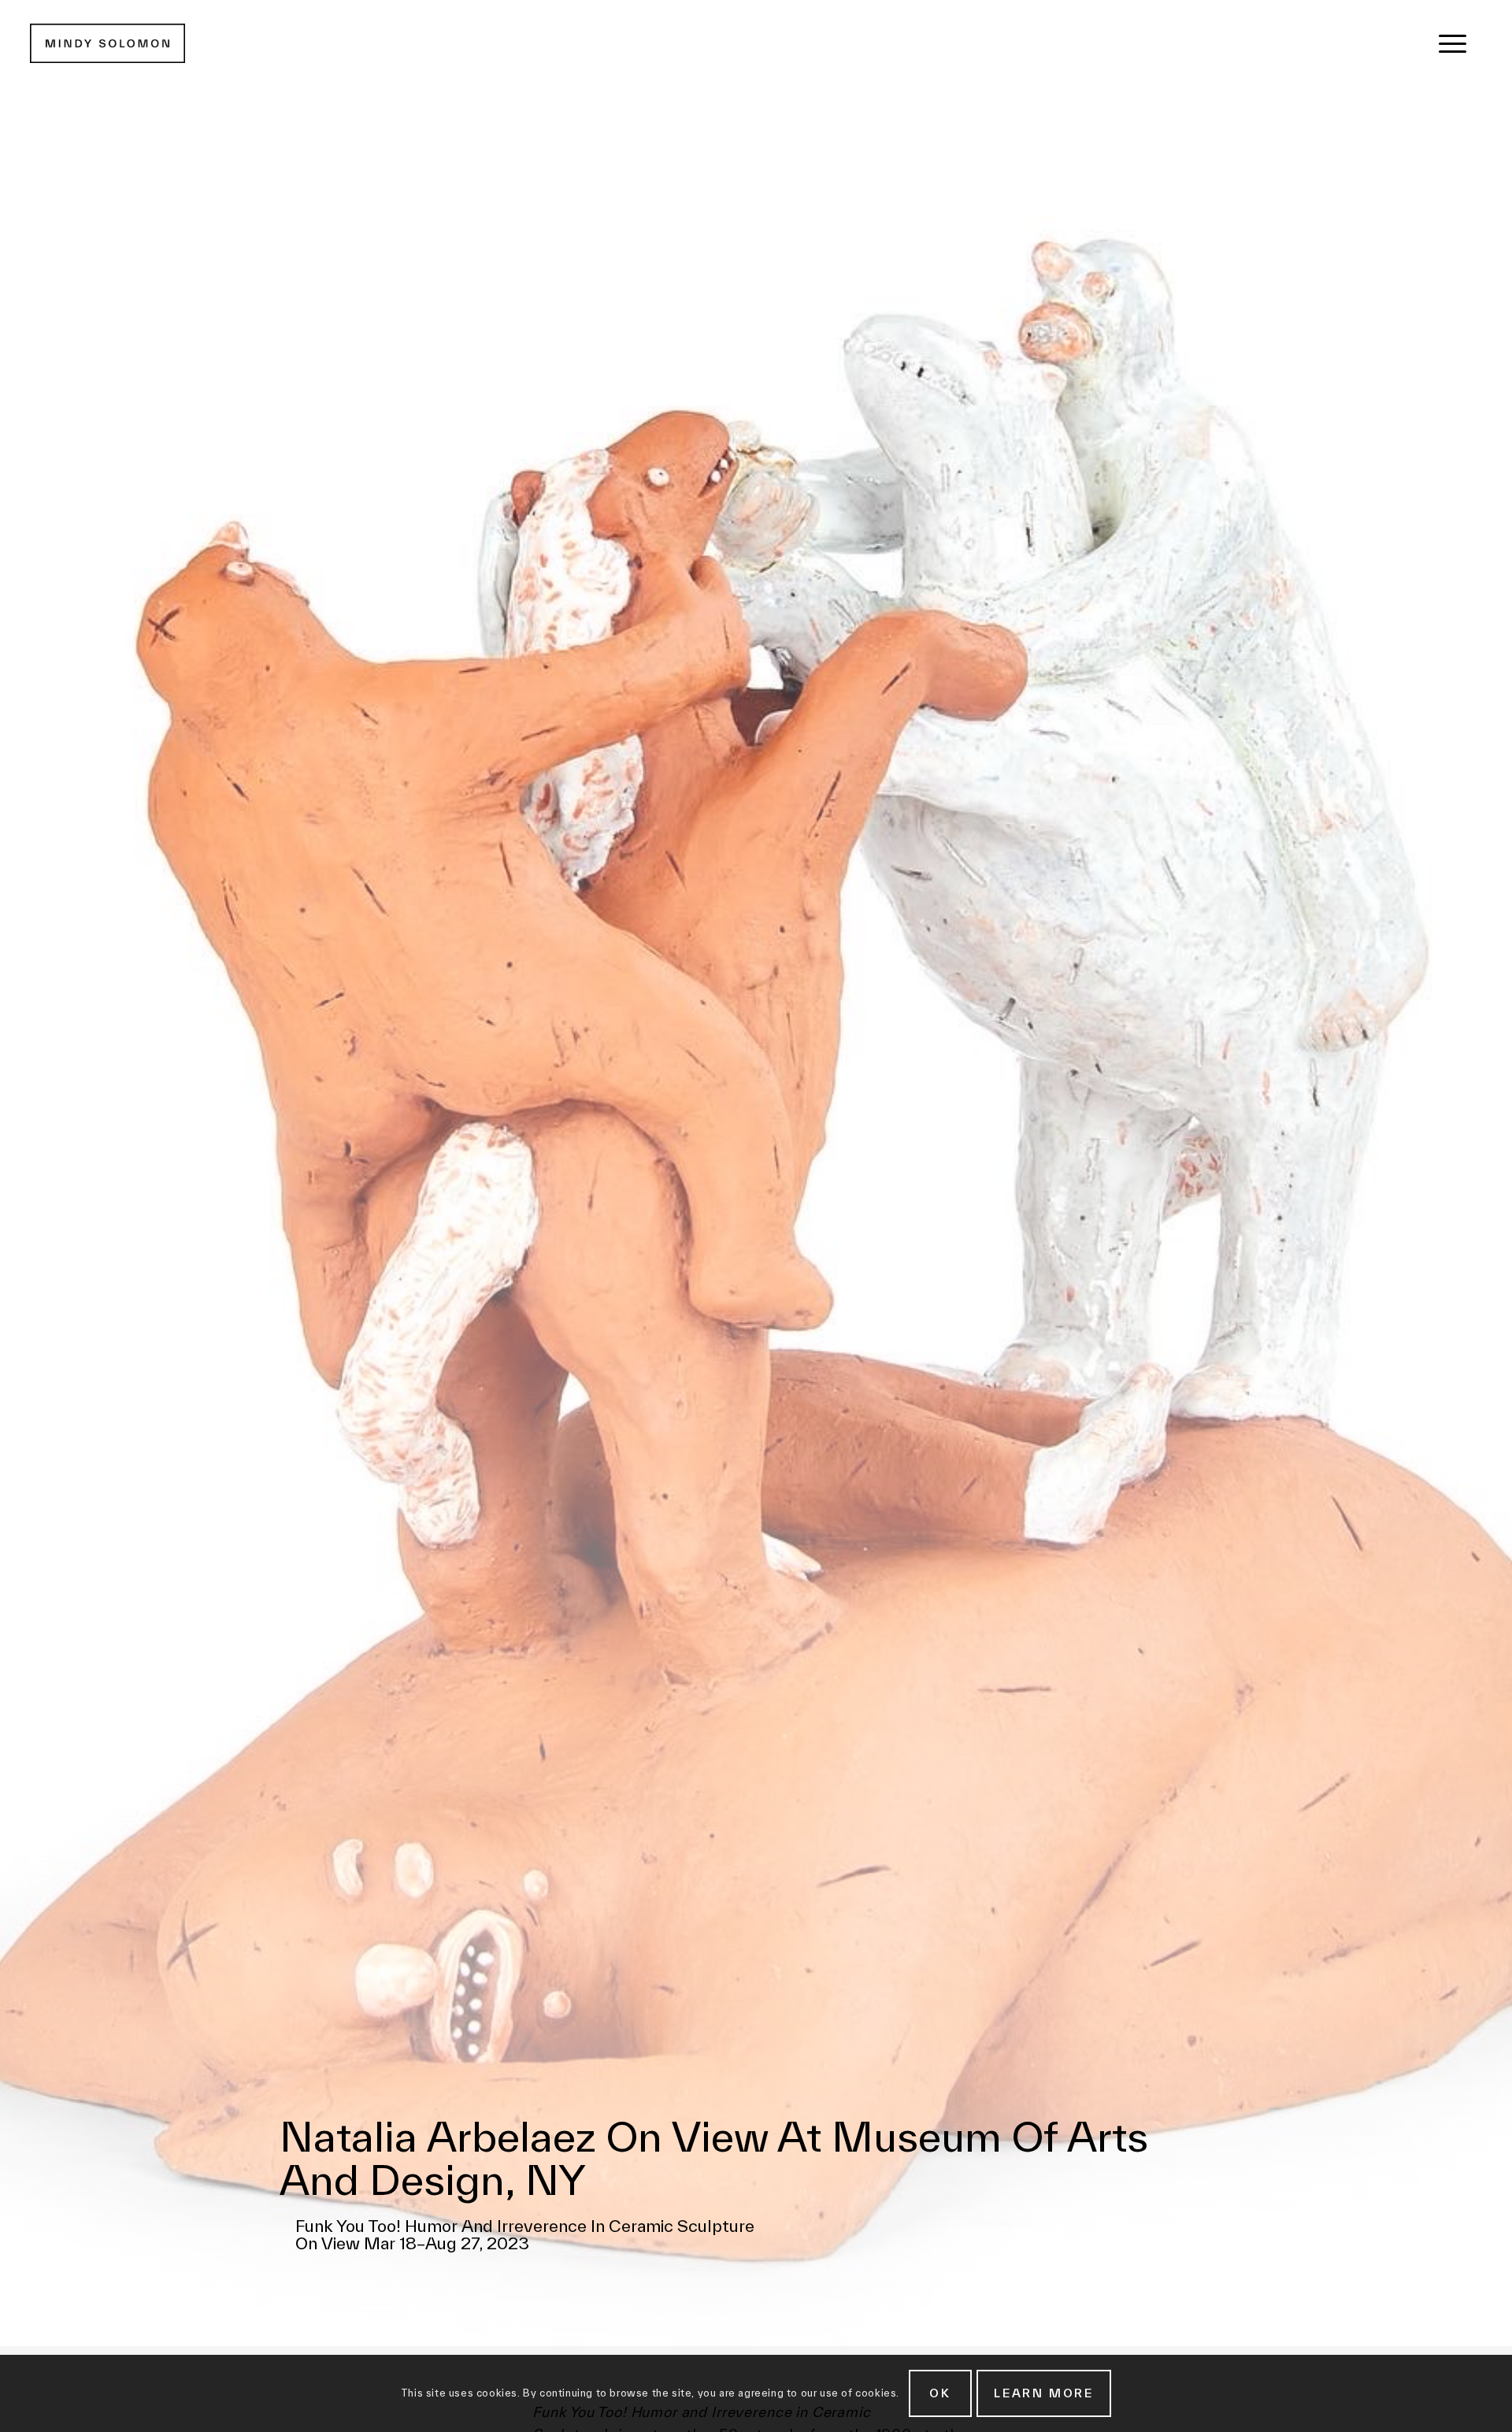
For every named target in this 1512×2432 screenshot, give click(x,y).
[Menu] (1453, 43)
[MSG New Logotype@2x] (107, 43)
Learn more (1044, 2393)
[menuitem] (1453, 43)
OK (940, 2393)
